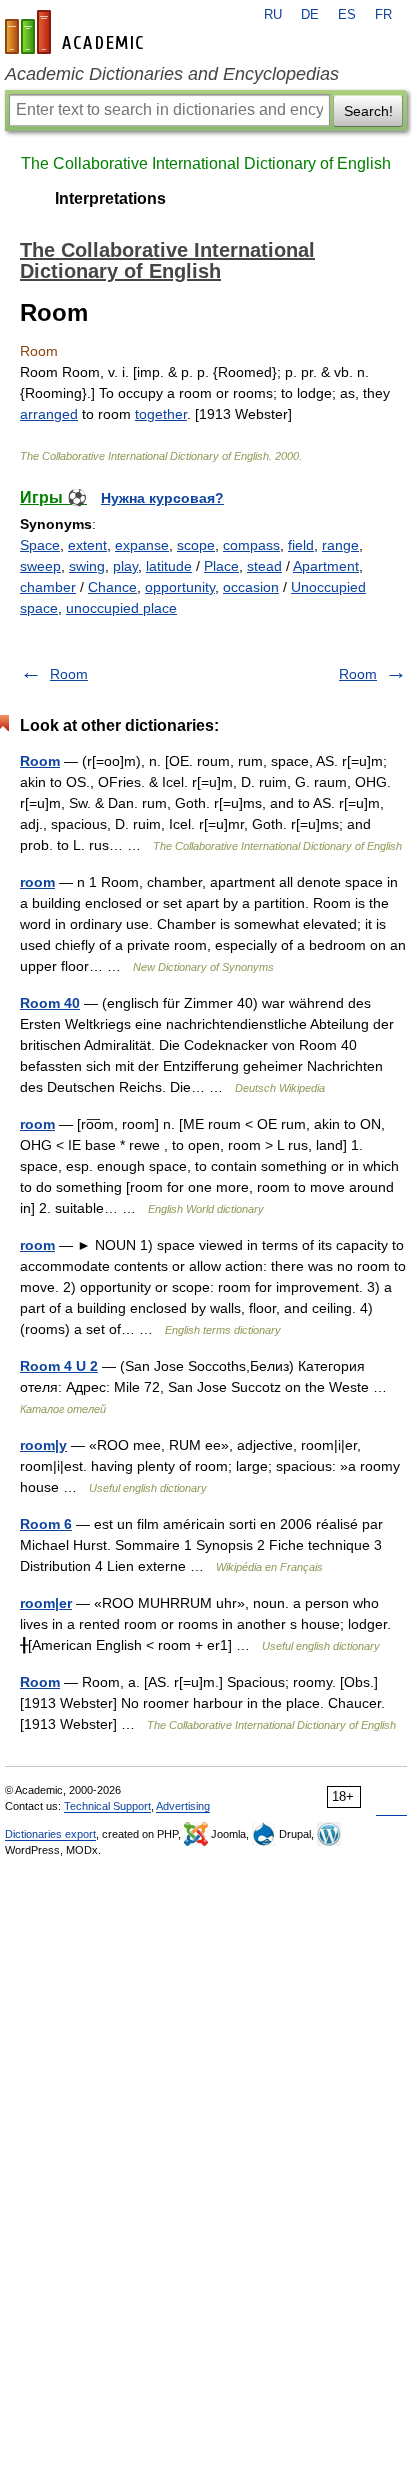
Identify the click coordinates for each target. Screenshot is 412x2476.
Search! (368, 111)
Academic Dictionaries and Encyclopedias (172, 74)
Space (40, 545)
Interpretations (110, 198)
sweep (40, 566)
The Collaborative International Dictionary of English (206, 163)
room (37, 882)
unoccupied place (121, 608)
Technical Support (107, 1806)
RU (273, 15)
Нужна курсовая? (162, 498)
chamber (48, 587)
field (301, 545)
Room (69, 674)
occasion (251, 587)
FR (383, 15)
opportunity (180, 587)
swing (87, 566)
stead (264, 566)
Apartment (326, 566)
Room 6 (46, 1524)
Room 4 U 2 (59, 1366)
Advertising (183, 1806)
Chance (112, 587)
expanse (142, 545)
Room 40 (50, 1003)
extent (87, 545)
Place (221, 566)
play (125, 566)
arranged (49, 414)
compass (251, 545)
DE (310, 15)
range (340, 545)
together (161, 414)
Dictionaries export (50, 1834)
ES (347, 15)
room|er (46, 1603)
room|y (43, 1445)
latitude (169, 566)
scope (196, 545)
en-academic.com (77, 32)
